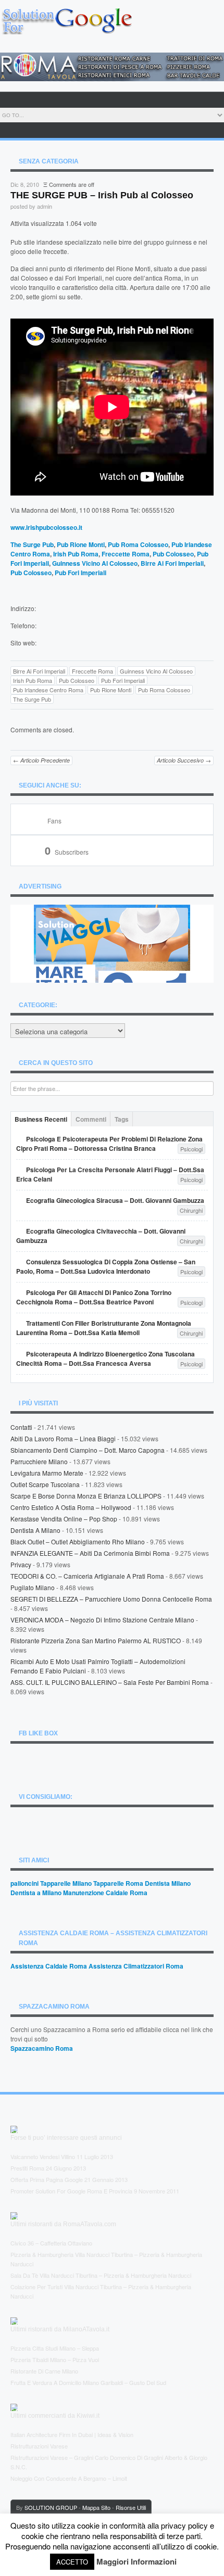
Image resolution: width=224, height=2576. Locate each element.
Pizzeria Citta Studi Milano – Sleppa (55, 2348)
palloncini (24, 1883)
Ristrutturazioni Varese (39, 2446)
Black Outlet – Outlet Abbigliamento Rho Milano (78, 1541)
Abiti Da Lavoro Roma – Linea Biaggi (63, 1438)
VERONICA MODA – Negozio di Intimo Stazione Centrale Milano (102, 1620)
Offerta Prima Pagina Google (47, 2179)
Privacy (21, 1564)
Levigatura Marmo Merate (47, 1473)
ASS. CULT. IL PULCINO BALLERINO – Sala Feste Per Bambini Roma (110, 1682)
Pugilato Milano (33, 1587)
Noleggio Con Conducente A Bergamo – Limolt (69, 2478)
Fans (54, 821)
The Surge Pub (32, 544)
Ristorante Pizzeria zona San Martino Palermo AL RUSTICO (96, 1640)
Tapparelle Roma (118, 1883)
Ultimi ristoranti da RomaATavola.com (63, 2224)
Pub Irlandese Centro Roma (48, 690)
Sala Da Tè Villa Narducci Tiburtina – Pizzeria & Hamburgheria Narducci (101, 2275)
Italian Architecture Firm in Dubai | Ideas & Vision (72, 2434)
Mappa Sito (96, 2507)
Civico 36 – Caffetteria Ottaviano (51, 2243)
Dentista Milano (168, 1883)
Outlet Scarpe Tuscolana (45, 1484)
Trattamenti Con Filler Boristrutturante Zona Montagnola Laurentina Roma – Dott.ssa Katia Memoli (104, 1328)
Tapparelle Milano (66, 1883)
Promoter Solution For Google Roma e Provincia (71, 2191)
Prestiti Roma (27, 2168)
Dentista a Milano (35, 1530)
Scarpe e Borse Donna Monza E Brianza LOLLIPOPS (86, 1496)
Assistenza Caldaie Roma (49, 1966)
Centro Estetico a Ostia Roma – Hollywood (71, 1507)
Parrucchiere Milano (39, 1461)
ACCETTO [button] (72, 2562)
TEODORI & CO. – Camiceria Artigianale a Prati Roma (87, 1576)
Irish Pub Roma (76, 554)
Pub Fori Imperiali (80, 573)
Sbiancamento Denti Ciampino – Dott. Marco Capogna (88, 1450)
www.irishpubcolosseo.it (46, 527)
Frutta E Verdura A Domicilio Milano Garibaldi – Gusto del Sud (88, 2382)
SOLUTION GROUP (51, 2507)
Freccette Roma (126, 554)
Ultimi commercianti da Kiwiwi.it (55, 2416)
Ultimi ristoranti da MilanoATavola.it (60, 2329)
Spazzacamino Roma (42, 2048)
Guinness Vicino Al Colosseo (95, 563)
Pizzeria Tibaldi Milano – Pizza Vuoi (55, 2359)
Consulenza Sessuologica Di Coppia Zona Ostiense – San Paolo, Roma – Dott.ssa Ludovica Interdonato (106, 1266)
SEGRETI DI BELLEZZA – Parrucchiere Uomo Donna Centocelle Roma (111, 1599)
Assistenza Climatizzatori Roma (136, 1966)
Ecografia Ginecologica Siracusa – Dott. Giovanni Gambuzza (115, 1200)
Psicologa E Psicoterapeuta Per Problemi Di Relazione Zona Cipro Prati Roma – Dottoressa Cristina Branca (109, 1144)
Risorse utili (131, 2507)
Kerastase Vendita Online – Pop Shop (64, 1519)
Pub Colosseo (173, 554)
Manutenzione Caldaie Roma (105, 1893)
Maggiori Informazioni (136, 2561)
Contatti (21, 1427)
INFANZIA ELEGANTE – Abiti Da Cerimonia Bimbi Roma (90, 1553)
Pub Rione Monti (81, 544)
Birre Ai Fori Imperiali (172, 563)
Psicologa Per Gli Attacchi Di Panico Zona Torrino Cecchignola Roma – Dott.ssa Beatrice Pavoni (94, 1297)
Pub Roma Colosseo (138, 544)
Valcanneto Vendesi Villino (43, 2156)
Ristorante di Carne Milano (44, 2371)
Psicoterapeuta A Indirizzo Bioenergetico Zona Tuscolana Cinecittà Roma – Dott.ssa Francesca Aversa (105, 1359)
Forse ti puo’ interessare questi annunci (66, 2138)
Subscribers (67, 852)
